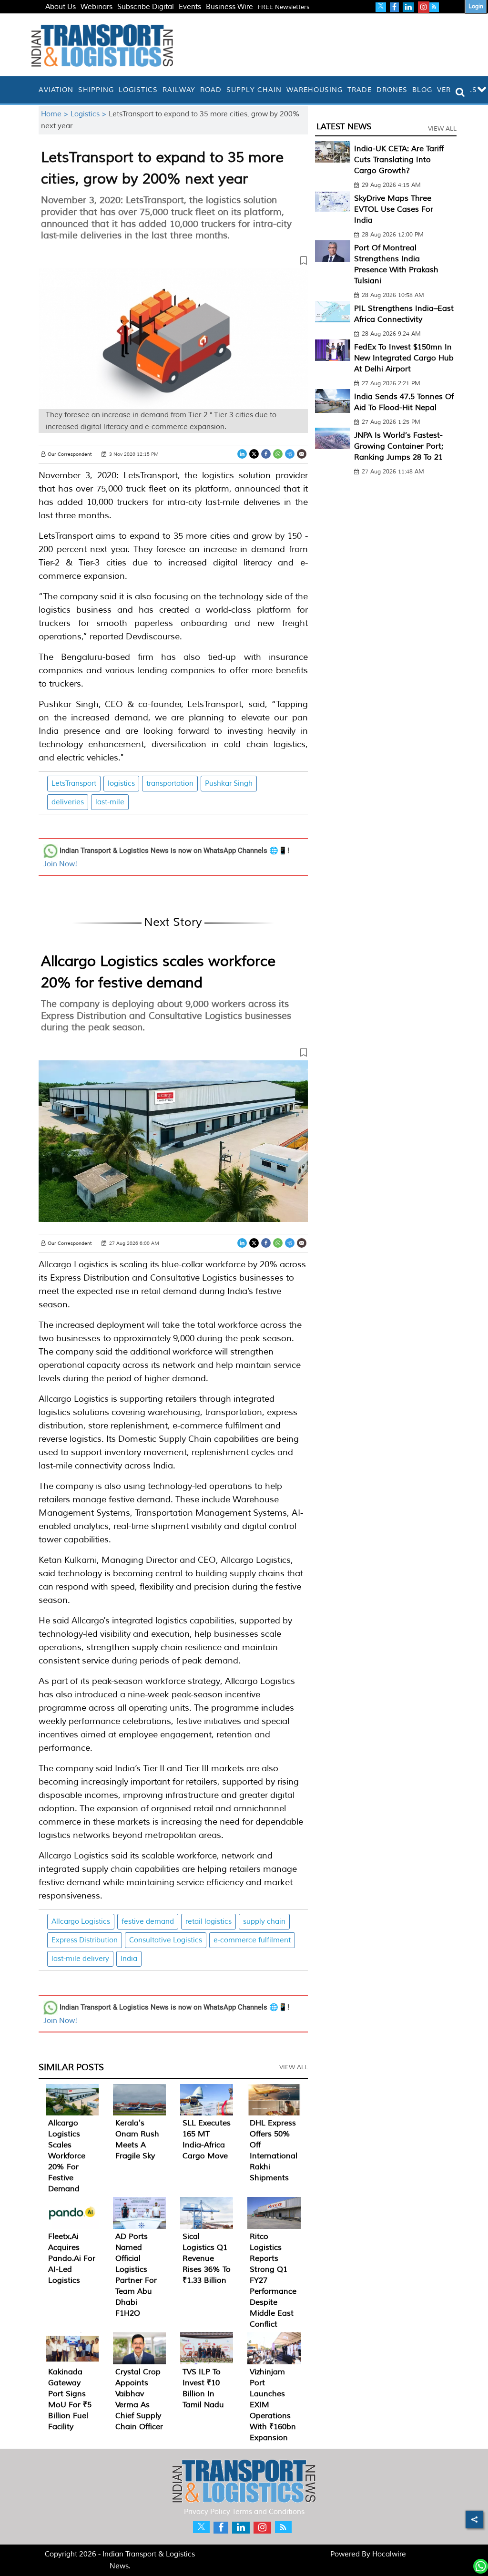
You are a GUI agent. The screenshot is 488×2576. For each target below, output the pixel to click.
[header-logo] (102, 45)
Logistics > (90, 114)
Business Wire (229, 7)
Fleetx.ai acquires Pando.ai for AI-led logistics (72, 2258)
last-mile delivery (80, 1959)
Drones (392, 90)
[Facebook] (266, 454)
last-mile (110, 802)
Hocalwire (389, 2554)
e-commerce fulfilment (252, 1940)
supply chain (264, 1922)
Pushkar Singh (229, 784)
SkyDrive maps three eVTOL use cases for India (394, 209)
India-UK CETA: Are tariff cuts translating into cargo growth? (399, 160)
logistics (121, 784)
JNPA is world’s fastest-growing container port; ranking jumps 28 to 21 (399, 446)
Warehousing (315, 90)
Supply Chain (254, 90)
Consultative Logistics (166, 1940)
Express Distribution (85, 1940)
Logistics (138, 90)
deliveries (68, 802)
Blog (422, 90)
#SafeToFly (64, 18)
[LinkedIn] (242, 454)
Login (476, 6)
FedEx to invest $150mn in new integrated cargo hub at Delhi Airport (404, 358)
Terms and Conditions (268, 2512)
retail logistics (208, 1922)
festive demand (148, 1922)
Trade (360, 90)
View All (294, 2067)
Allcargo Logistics (81, 1922)
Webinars (97, 7)
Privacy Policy (207, 2512)
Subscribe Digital (146, 7)
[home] (34, 90)
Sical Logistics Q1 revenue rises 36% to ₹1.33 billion (207, 2258)
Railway (179, 90)
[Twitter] (254, 454)
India (129, 1959)
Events (190, 7)
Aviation (56, 90)
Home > (56, 114)
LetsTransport (74, 784)
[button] (173, 262)
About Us (61, 7)
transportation (170, 784)
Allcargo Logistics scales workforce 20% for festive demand (67, 2156)
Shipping (96, 90)
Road (211, 90)
